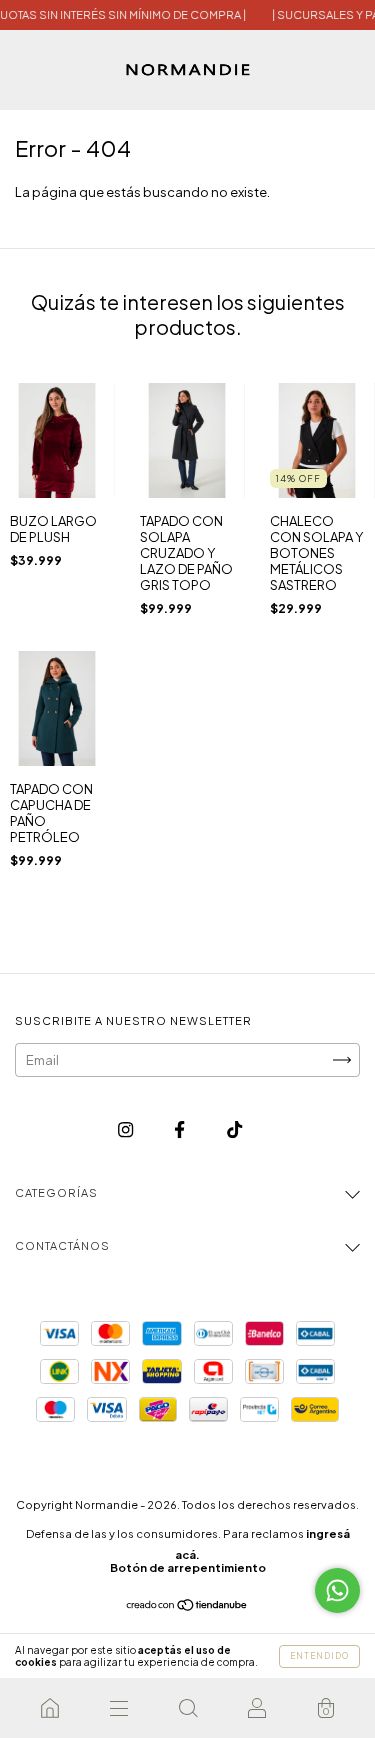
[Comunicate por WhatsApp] (337, 1590)
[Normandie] (49, 1708)
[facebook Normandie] (180, 1129)
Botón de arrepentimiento (188, 1567)
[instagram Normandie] (126, 1129)
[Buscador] (187, 1708)
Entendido (319, 1656)
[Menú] (118, 1708)
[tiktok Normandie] (234, 1129)
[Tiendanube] (187, 1607)
